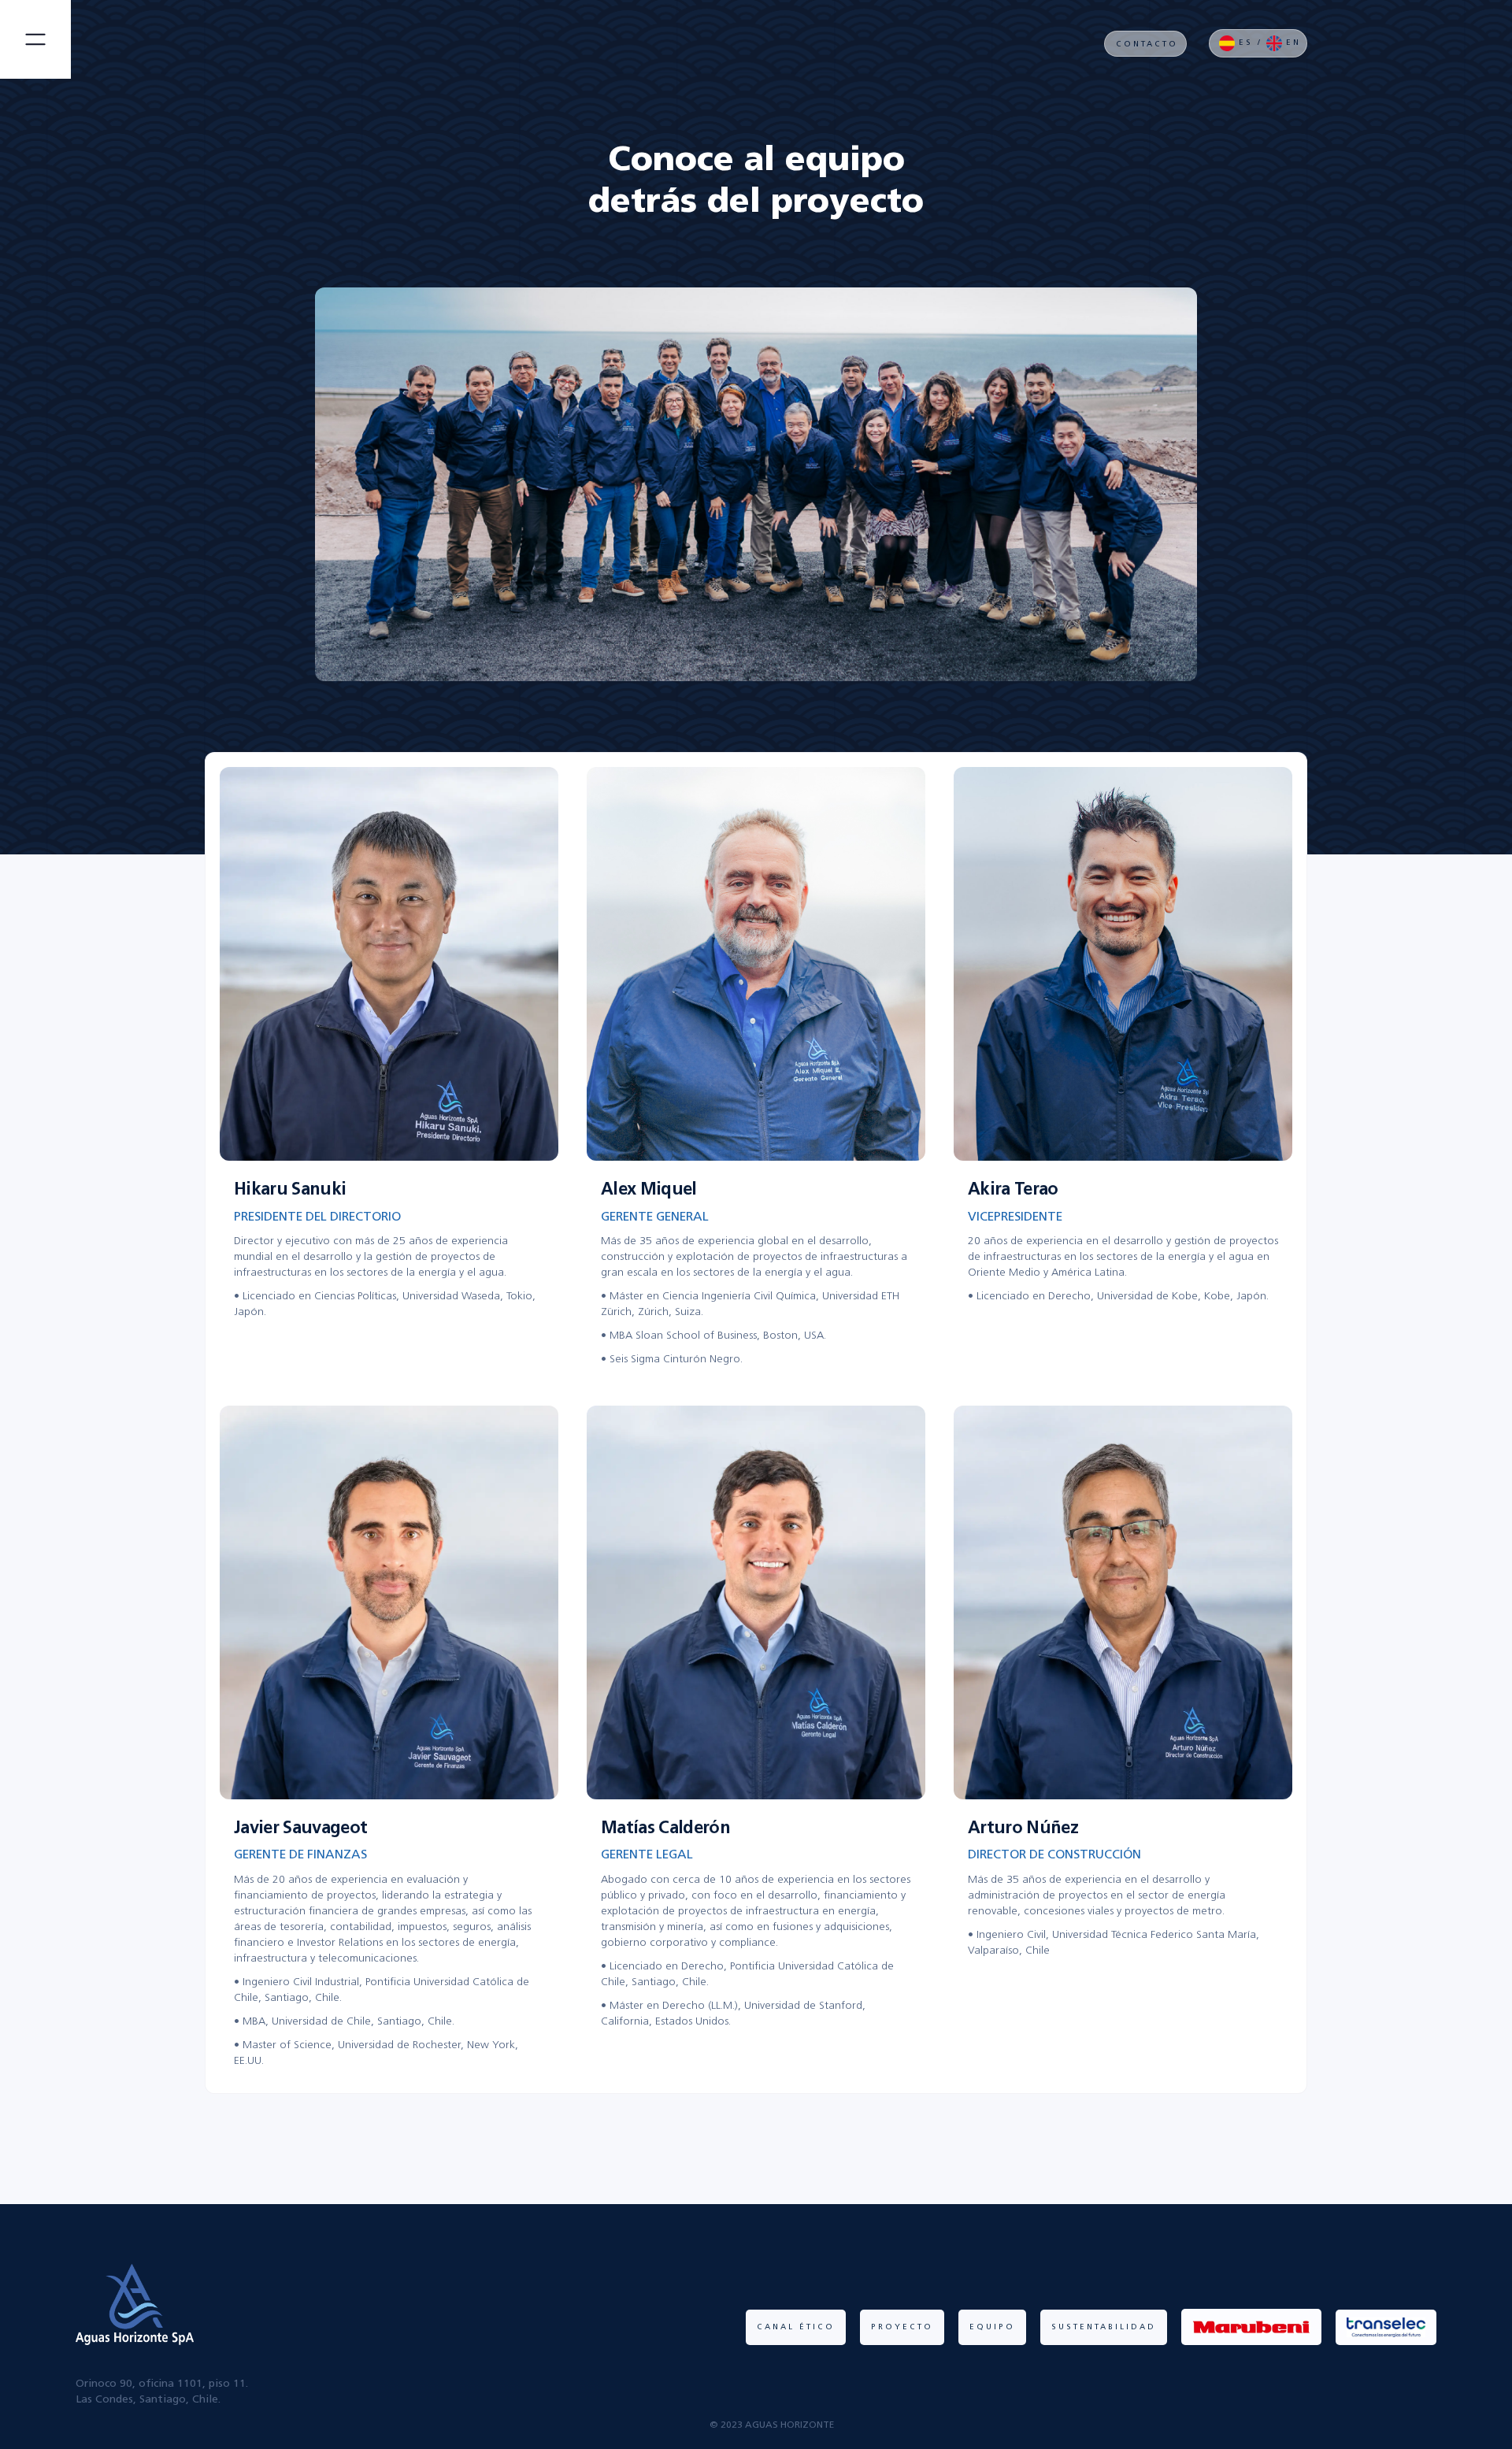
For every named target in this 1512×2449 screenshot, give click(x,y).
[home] (140, 40)
